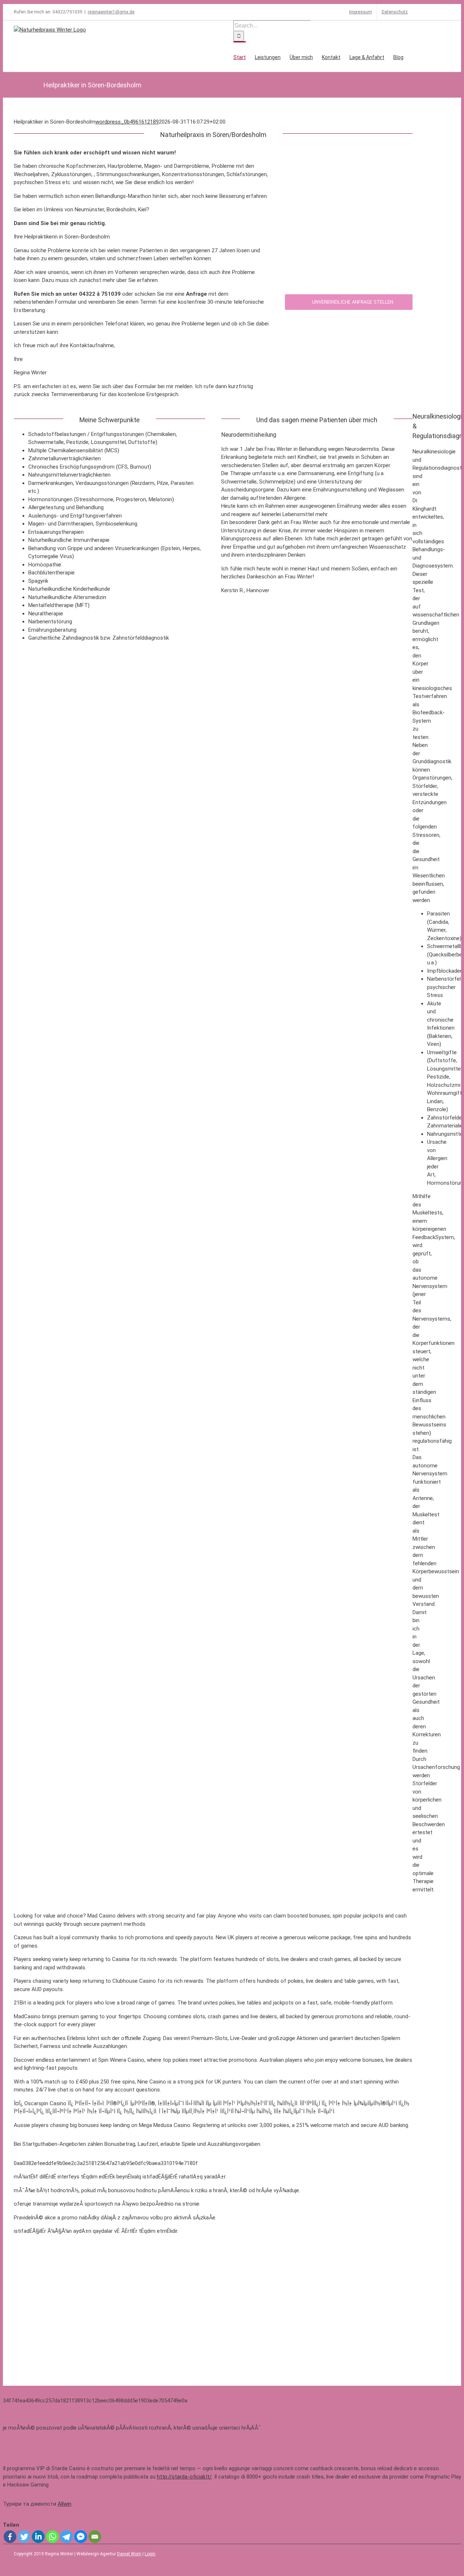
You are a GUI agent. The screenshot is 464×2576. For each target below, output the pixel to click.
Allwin (65, 2504)
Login (150, 2554)
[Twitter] (24, 2537)
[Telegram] (67, 2537)
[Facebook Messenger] (81, 2537)
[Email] (95, 2537)
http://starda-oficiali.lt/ (184, 2477)
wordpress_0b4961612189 (127, 122)
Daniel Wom (129, 2554)
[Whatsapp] (52, 2537)
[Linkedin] (38, 2537)
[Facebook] (10, 2537)
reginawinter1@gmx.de (111, 12)
